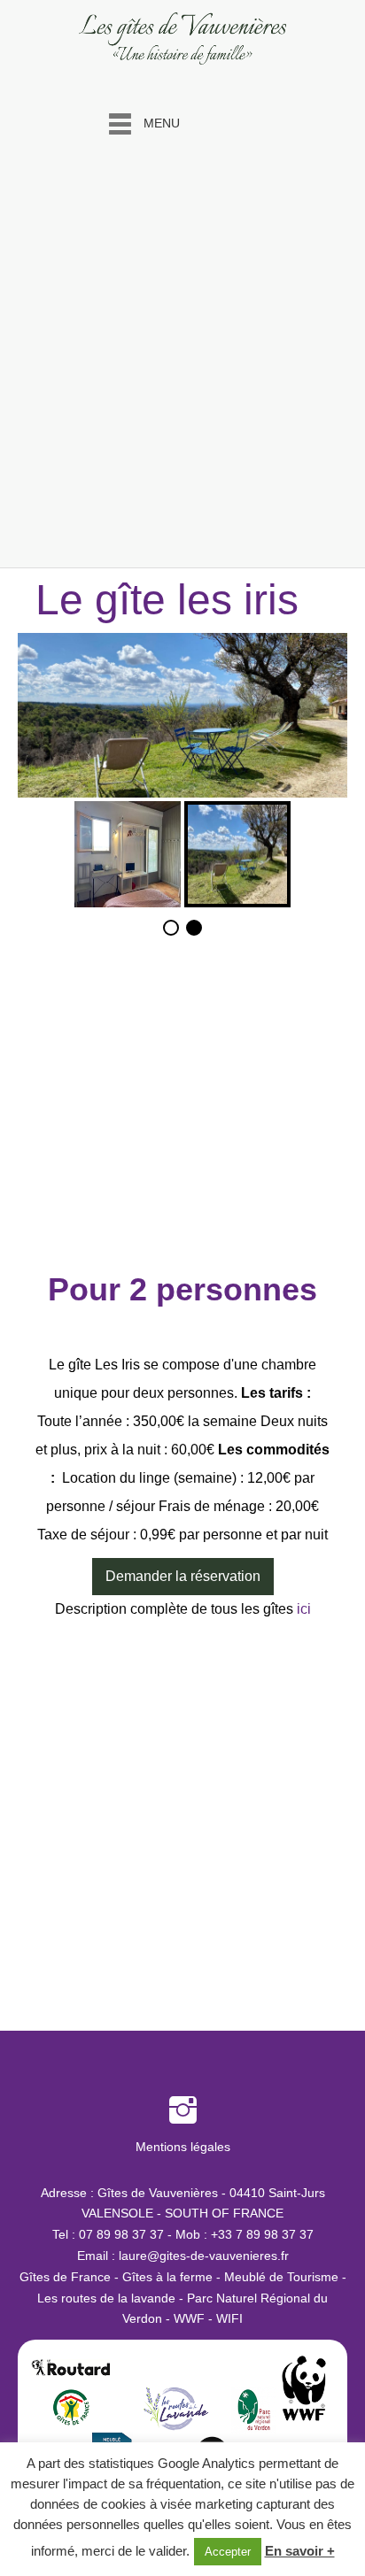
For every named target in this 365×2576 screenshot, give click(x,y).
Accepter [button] (228, 2552)
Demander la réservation (183, 1576)
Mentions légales (183, 2147)
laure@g (143, 2256)
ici (304, 1609)
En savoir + (300, 2551)
